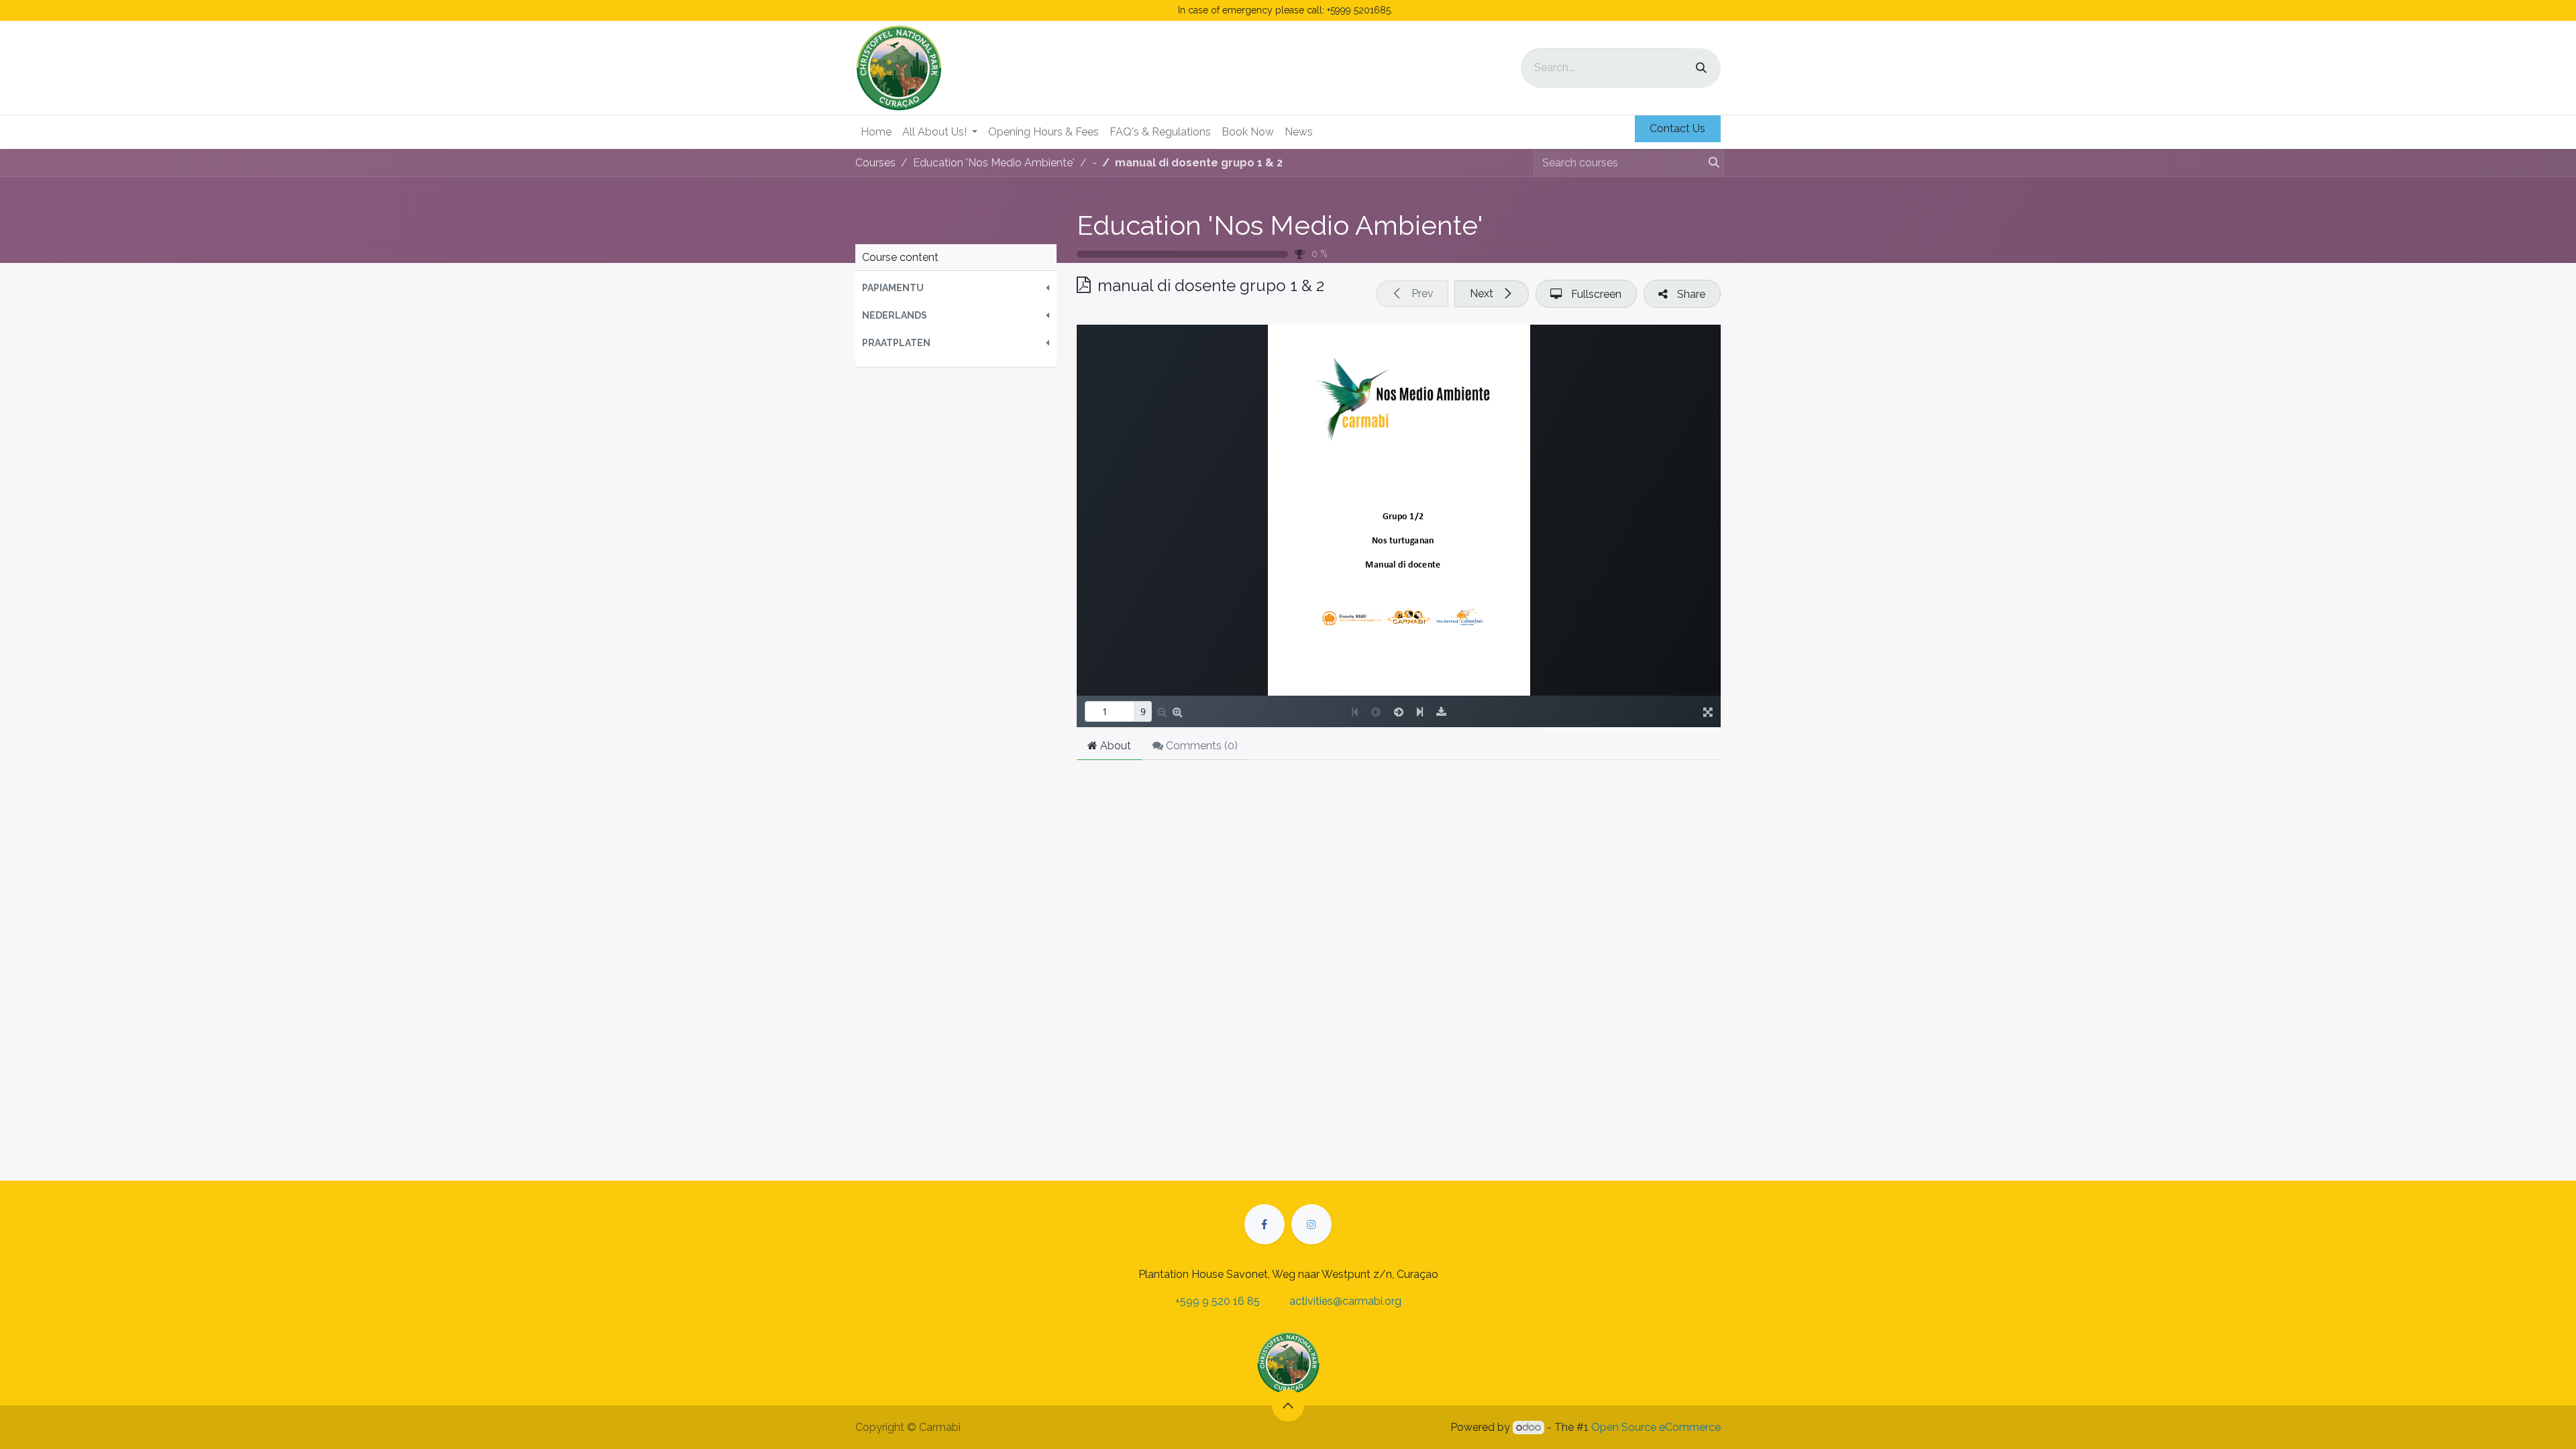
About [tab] (1114, 746)
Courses (875, 163)
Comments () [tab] (1200, 746)
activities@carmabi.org (1345, 1301)
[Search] (1701, 68)
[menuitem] (876, 132)
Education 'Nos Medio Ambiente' (1280, 225)
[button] (956, 288)
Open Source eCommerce (1656, 1427)
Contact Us (1677, 128)
